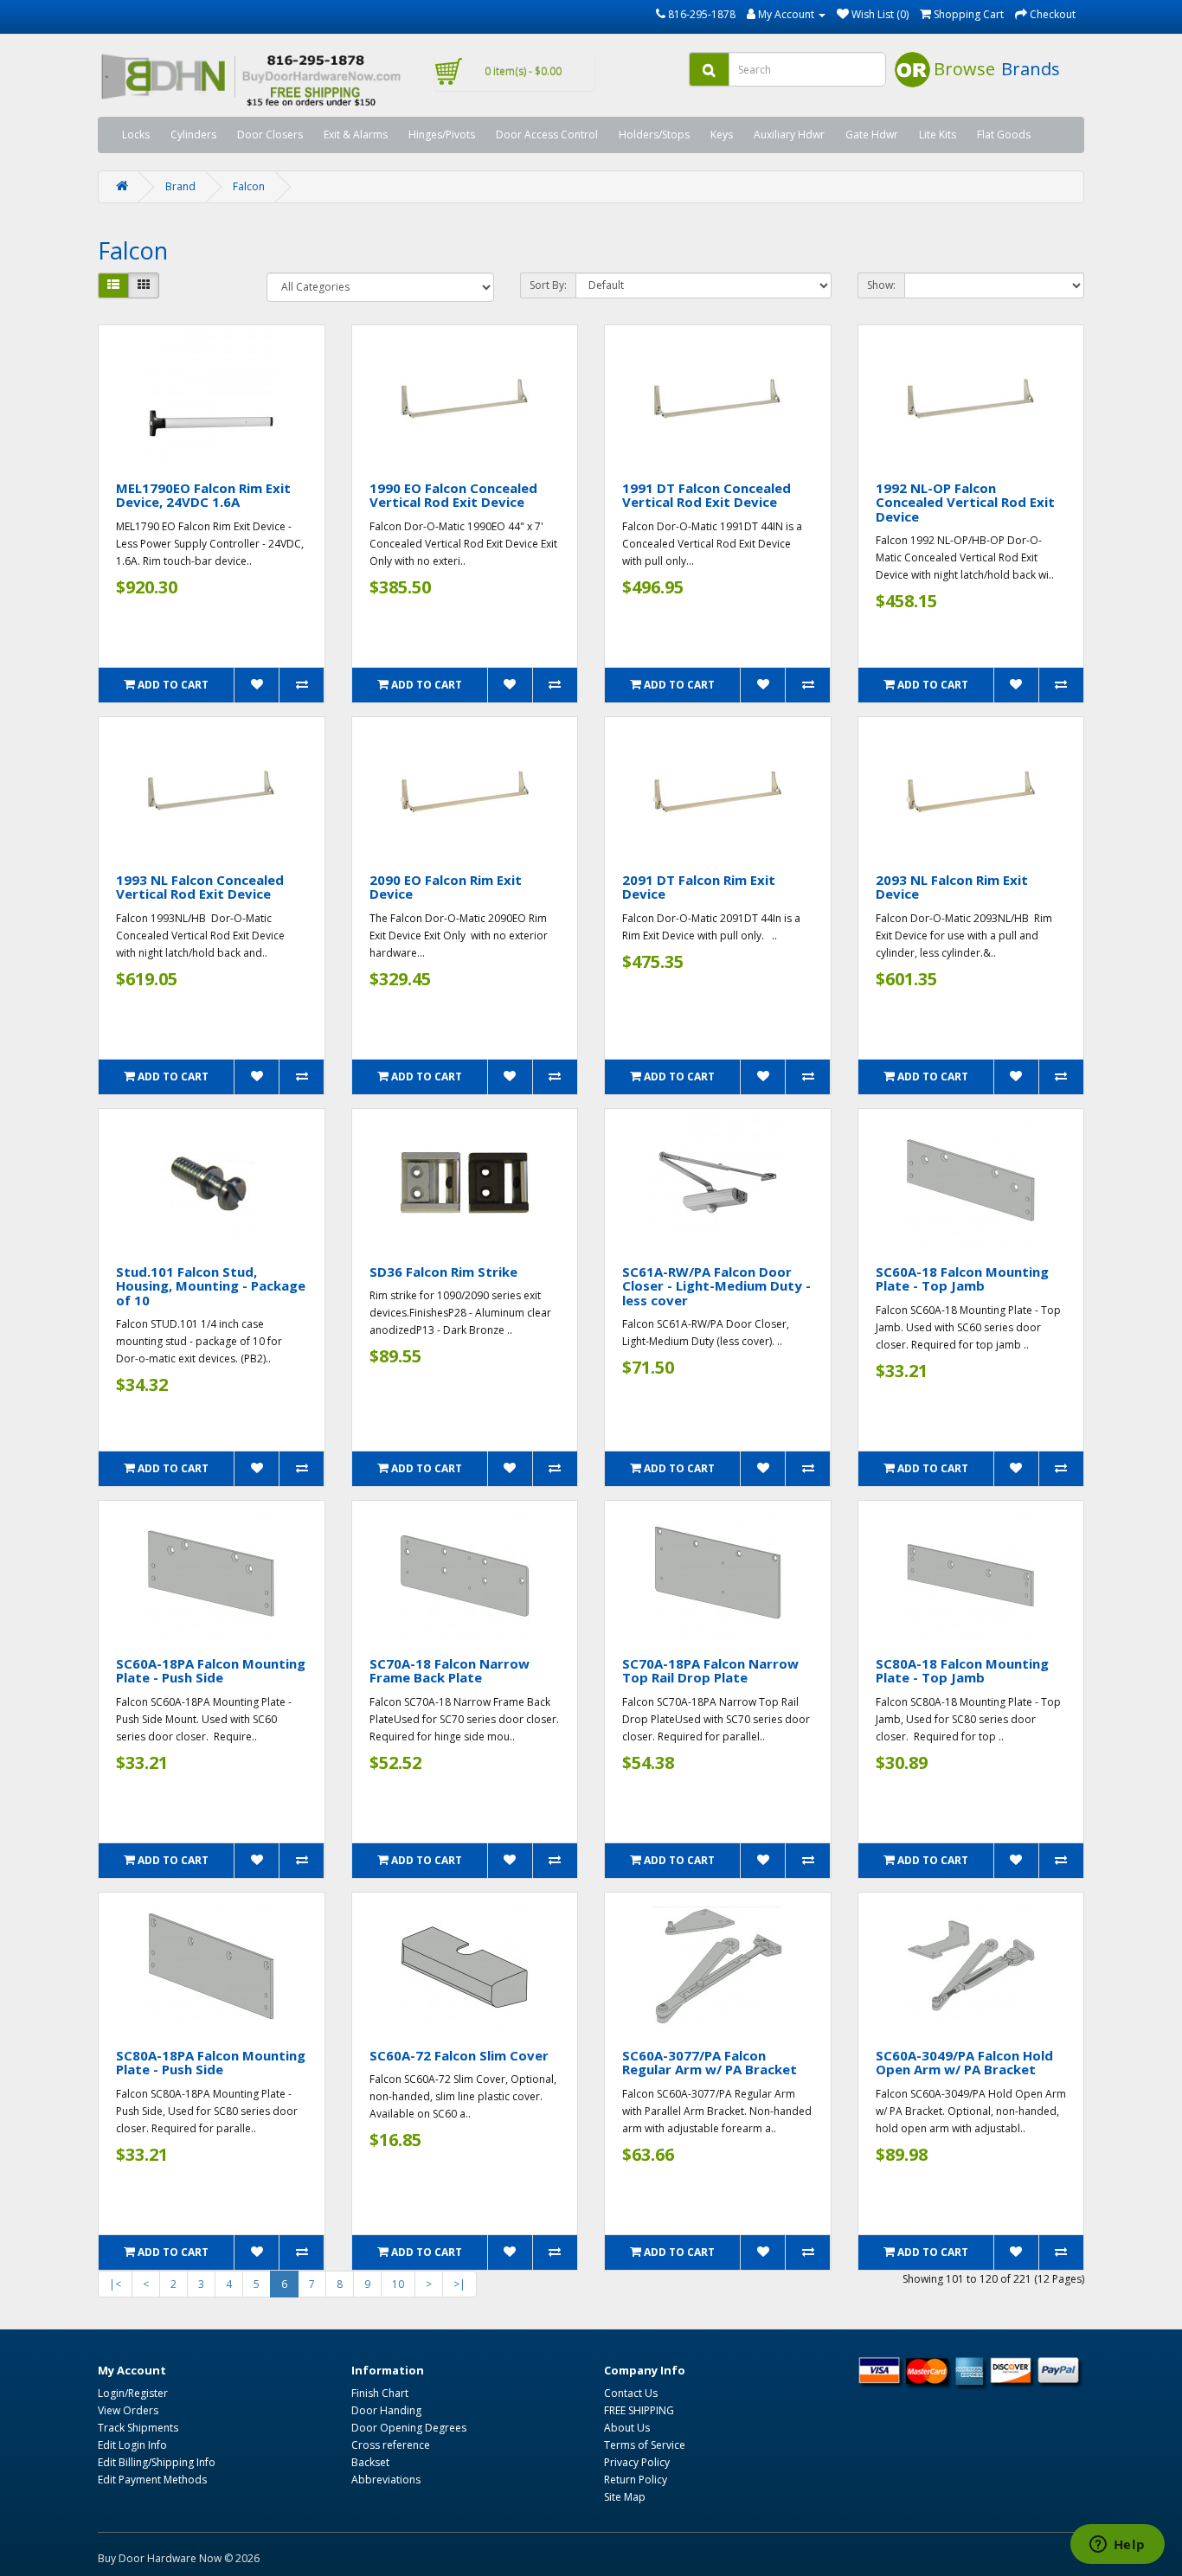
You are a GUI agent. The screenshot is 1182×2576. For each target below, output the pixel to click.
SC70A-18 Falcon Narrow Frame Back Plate (450, 1671)
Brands (1031, 69)
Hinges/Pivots (442, 135)
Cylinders (193, 135)
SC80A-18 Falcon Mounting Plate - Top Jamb (962, 1671)
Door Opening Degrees (409, 2428)
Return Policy (636, 2480)
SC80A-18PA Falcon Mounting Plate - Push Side (211, 2063)
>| (459, 2284)
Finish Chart (380, 2393)
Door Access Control (547, 135)
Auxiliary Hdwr (789, 135)
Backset (370, 2462)
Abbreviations (386, 2480)
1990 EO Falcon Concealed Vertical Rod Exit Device (453, 495)
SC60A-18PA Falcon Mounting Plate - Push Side (211, 1671)
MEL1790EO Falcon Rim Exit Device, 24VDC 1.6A (203, 495)
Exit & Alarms (356, 135)
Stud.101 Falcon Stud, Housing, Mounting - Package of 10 (211, 1286)
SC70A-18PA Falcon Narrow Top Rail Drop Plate (710, 1671)
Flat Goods (1004, 135)
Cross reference (391, 2445)
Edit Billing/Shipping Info (157, 2462)
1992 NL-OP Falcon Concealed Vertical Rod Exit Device (965, 502)
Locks (136, 135)
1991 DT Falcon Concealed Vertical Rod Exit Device (707, 495)
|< (115, 2284)
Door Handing (386, 2410)
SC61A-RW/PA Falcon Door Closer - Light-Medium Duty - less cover (716, 1286)
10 (398, 2284)
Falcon (249, 186)
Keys (722, 135)
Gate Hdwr (872, 135)
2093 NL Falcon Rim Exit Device (952, 887)
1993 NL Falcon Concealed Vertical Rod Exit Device (200, 887)
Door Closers (270, 135)
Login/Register (133, 2393)
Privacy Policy (637, 2462)
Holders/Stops (654, 135)
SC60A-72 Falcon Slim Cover (459, 2055)
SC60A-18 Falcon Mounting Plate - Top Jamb (962, 1279)
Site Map (625, 2497)
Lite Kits (938, 135)
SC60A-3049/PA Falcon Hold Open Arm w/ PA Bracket (964, 2063)
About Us (627, 2428)
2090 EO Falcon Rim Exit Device (446, 887)
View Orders (128, 2410)
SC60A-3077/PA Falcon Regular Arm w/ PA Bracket (710, 2063)
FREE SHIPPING (639, 2410)
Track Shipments (138, 2428)
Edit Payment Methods (152, 2480)
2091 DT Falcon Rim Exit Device (699, 887)
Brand (180, 186)
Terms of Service (645, 2445)
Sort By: (548, 285)
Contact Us (631, 2393)
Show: (881, 285)
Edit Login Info (132, 2445)
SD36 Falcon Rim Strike (443, 1272)
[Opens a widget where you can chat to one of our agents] (1117, 2546)
